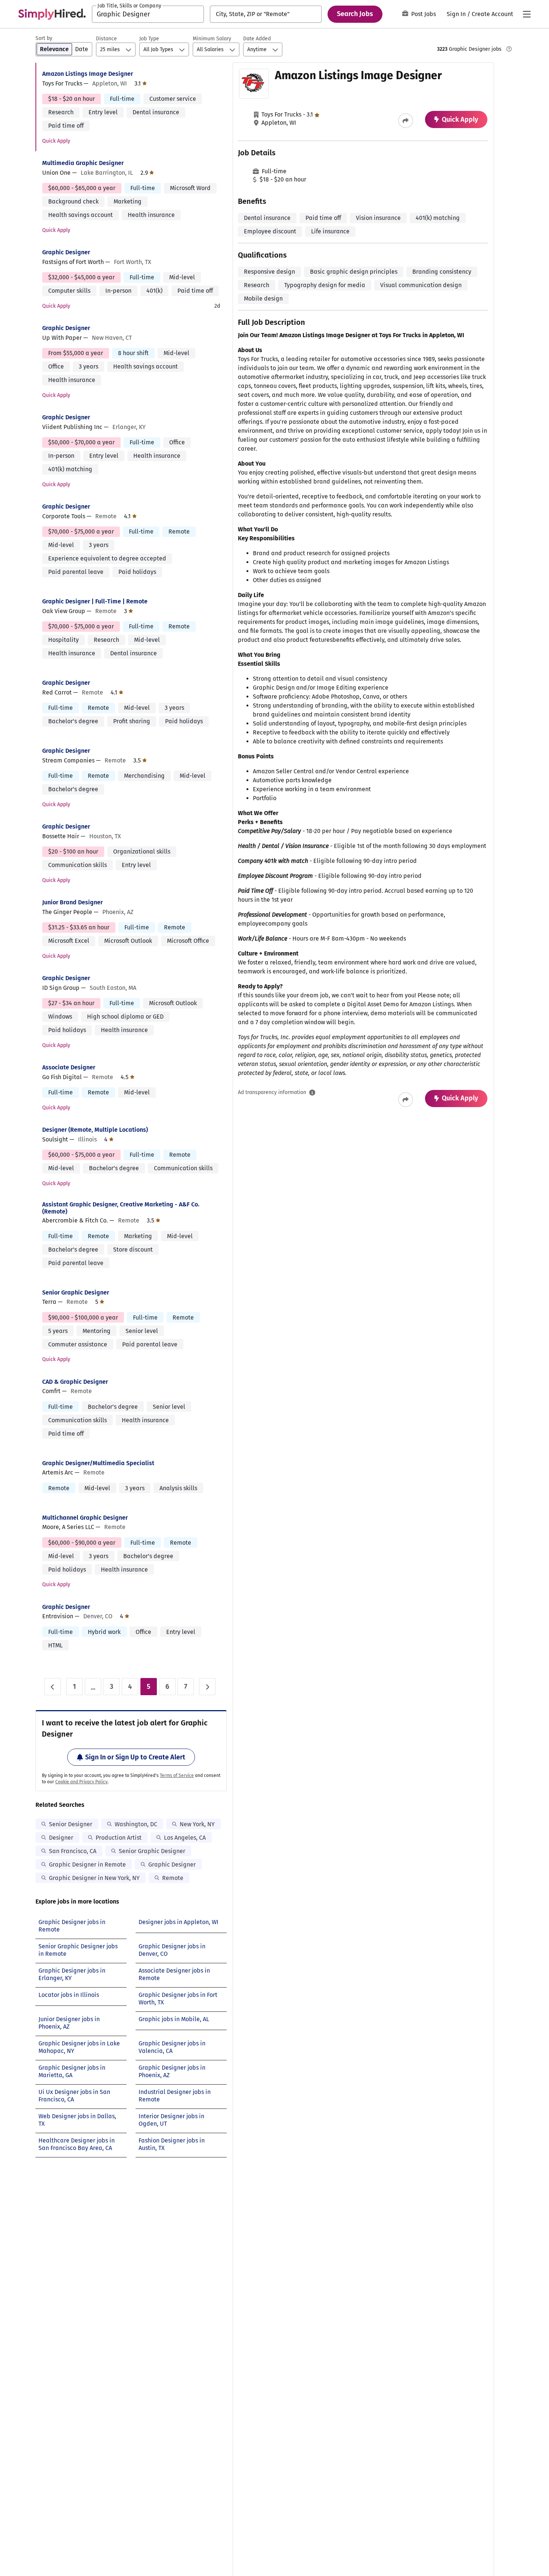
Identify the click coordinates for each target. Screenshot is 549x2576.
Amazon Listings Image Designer (88, 74)
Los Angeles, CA (185, 1838)
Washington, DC (136, 1824)
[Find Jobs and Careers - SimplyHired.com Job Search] (52, 14)
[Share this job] (406, 121)
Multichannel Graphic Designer (85, 1518)
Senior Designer (71, 1824)
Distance (106, 39)
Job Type (149, 39)
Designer (61, 1838)
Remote (173, 1878)
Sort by (44, 38)
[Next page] (207, 1687)
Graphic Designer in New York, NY (94, 1878)
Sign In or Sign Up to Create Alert (135, 1757)
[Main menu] (527, 14)
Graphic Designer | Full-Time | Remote (95, 601)
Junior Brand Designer (72, 902)
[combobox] (148, 14)
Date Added (257, 39)
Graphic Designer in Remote (87, 1865)
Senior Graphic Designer (76, 1292)
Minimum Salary (212, 39)
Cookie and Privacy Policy (81, 1782)
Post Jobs (424, 14)
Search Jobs (355, 14)
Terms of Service (177, 1775)
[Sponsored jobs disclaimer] (509, 49)
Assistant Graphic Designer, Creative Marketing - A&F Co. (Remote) (121, 1208)
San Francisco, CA (73, 1851)
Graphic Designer (66, 252)
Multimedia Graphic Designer (83, 163)
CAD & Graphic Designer (75, 1382)
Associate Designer (69, 1067)
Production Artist (119, 1838)
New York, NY (197, 1824)
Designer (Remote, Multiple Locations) (95, 1130)
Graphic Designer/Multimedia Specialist (98, 1463)
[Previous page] (53, 1687)
